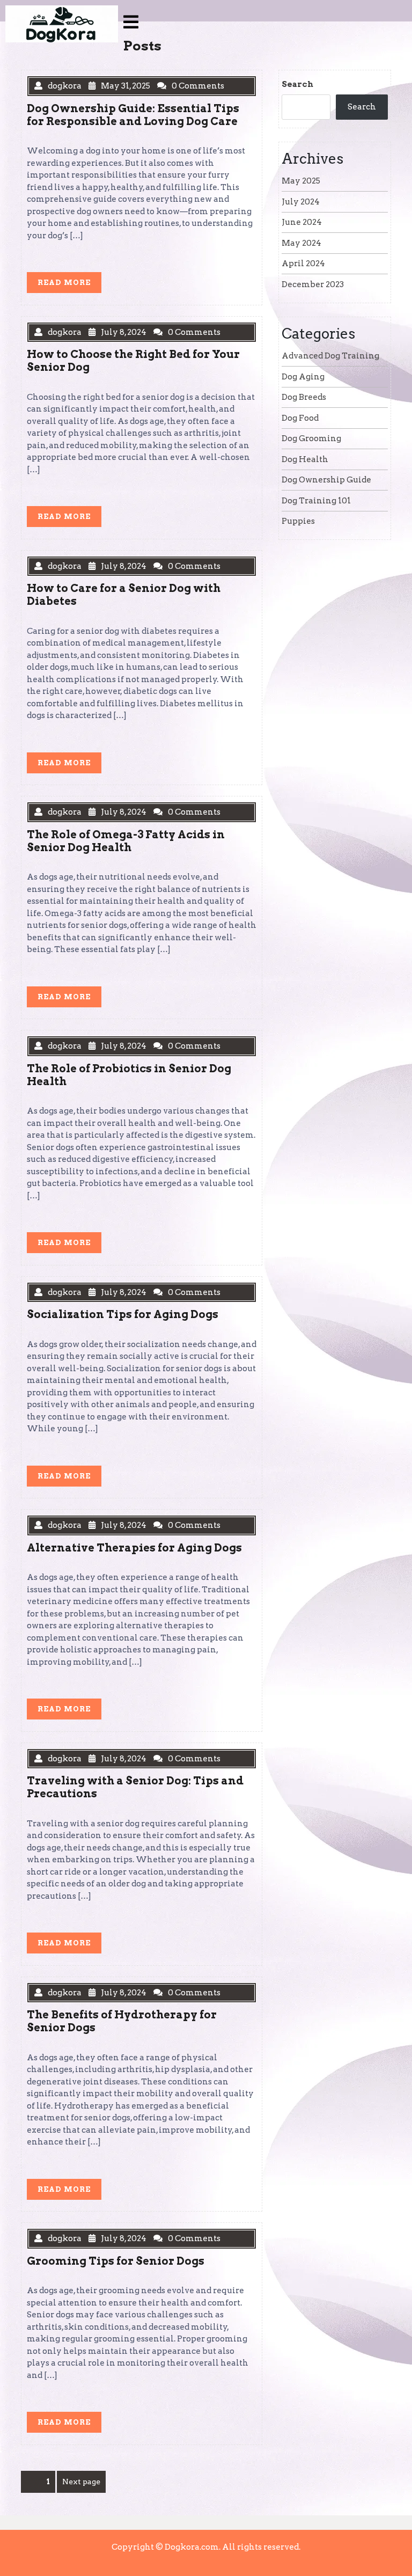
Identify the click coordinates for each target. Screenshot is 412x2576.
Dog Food (300, 418)
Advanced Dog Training (330, 356)
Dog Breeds (304, 397)
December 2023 (313, 284)
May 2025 (301, 181)
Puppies (298, 521)
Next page (81, 2482)
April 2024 (303, 264)
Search (297, 84)
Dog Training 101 (316, 501)
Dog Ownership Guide (326, 480)
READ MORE (69, 285)
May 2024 (301, 243)
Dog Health (305, 459)
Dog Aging (303, 377)
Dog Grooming (311, 438)
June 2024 (302, 222)
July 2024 (301, 202)
